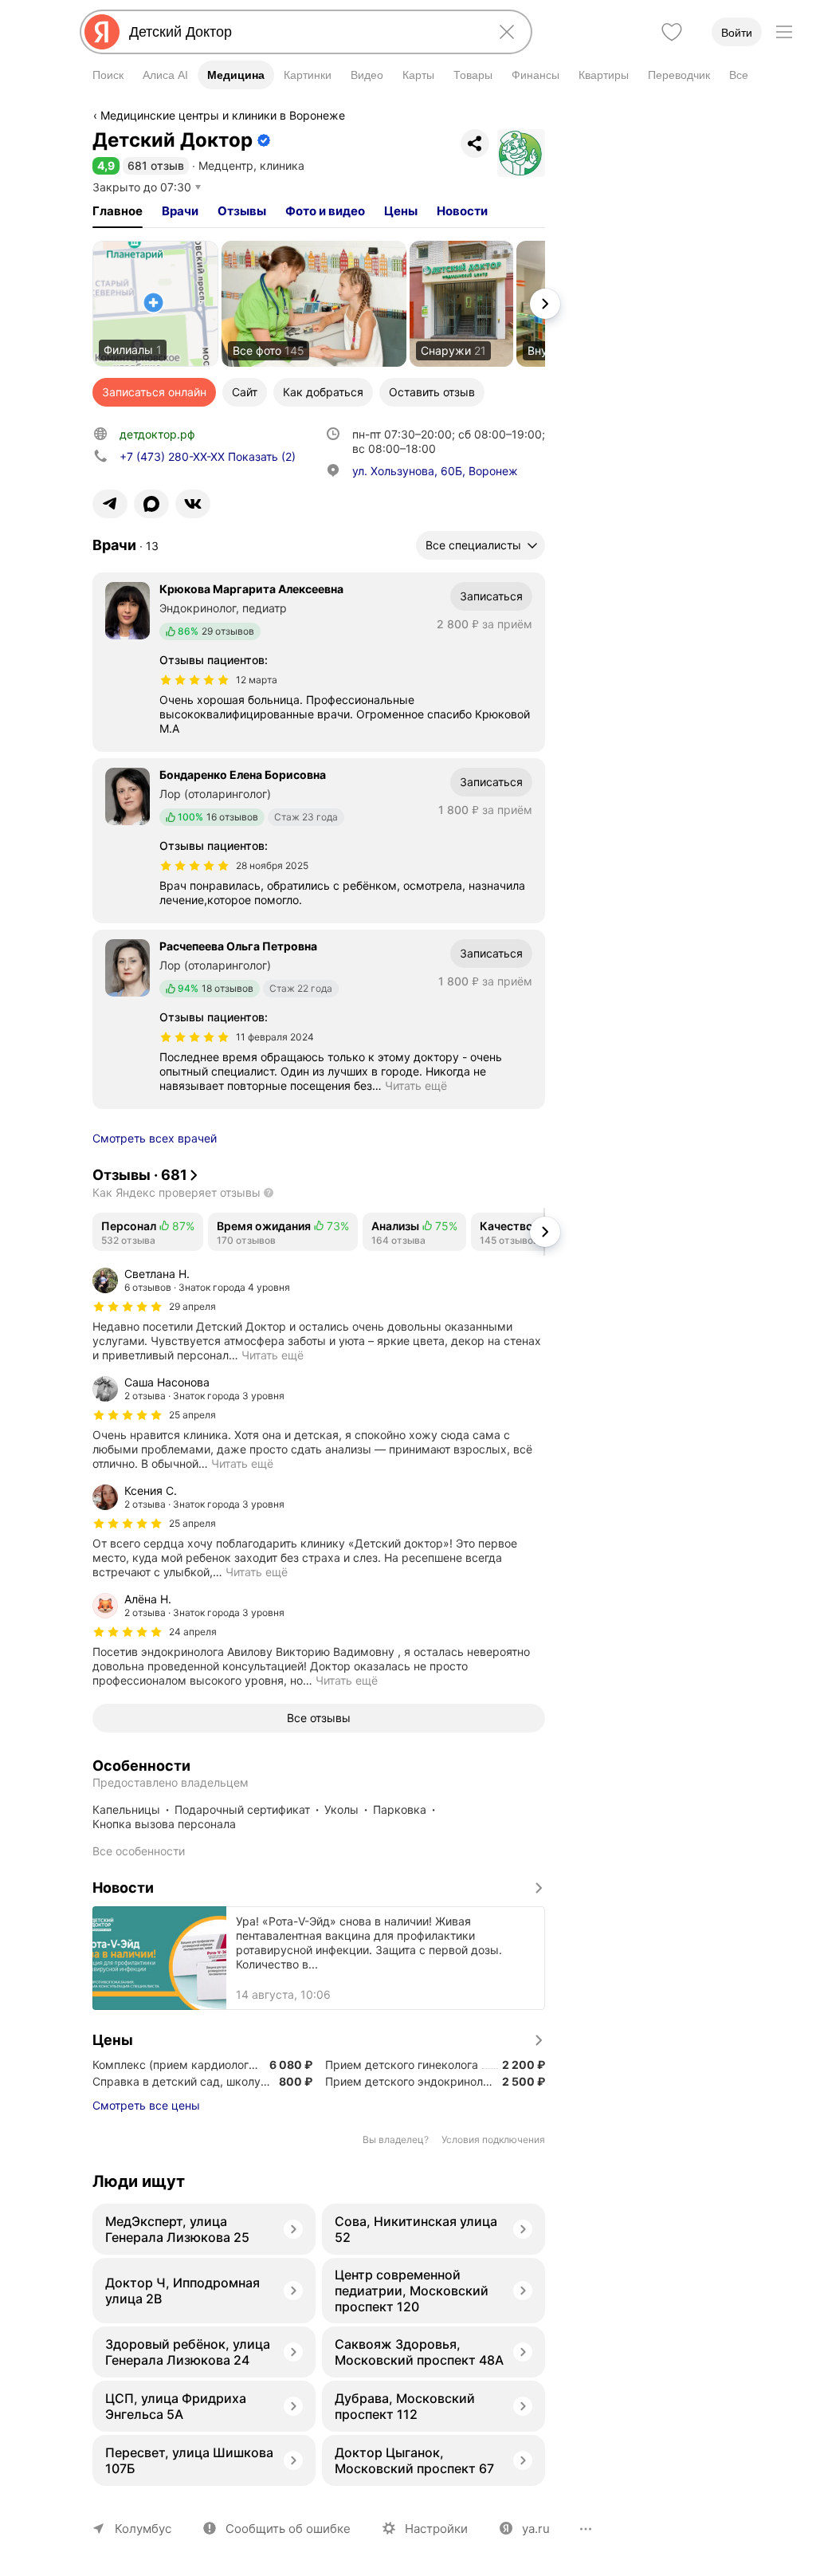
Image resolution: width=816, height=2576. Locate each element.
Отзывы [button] (242, 211)
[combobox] (303, 32)
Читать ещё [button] (416, 1085)
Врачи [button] (180, 211)
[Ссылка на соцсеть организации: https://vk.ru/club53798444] (193, 504)
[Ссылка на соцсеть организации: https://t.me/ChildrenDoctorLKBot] (110, 504)
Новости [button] (462, 211)
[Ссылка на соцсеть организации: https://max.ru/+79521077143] (151, 504)
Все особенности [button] (139, 1851)
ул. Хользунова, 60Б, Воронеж (435, 471)
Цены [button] (401, 211)
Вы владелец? (396, 2139)
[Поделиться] (475, 144)
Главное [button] (118, 211)
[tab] (118, 211)
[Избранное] (672, 32)
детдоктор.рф (157, 434)
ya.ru (536, 2529)
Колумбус (143, 2529)
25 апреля (192, 1415)
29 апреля (192, 1306)
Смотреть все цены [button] (146, 2105)
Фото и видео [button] (325, 211)
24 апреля (193, 1632)
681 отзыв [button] (156, 165)
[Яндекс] (102, 32)
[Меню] (784, 32)
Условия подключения (493, 2139)
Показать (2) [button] (208, 456)
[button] (106, 165)
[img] (194, 680)
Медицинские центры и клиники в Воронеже (223, 115)
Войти (737, 33)
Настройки (436, 2529)
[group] (319, 1315)
